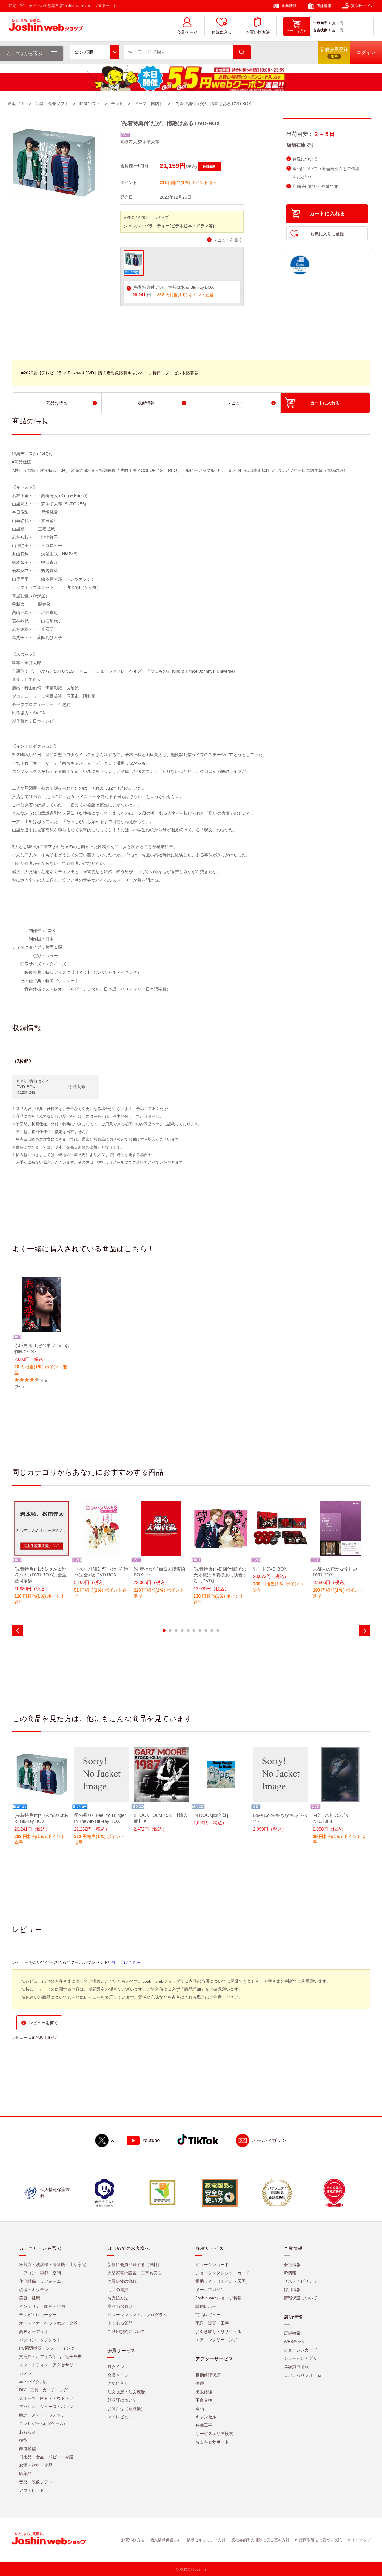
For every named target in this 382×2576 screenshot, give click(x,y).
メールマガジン (269, 2140)
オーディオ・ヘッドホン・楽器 (48, 2323)
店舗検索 (292, 2333)
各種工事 (204, 2425)
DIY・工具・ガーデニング (43, 2390)
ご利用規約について (126, 2331)
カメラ (25, 2373)
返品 (200, 2408)
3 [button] (176, 1631)
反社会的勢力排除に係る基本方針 (260, 2540)
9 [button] (212, 1631)
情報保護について (301, 2298)
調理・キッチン (34, 2290)
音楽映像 (320, 30)
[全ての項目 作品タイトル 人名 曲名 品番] (95, 52)
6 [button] (194, 1631)
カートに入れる (327, 214)
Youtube (151, 2140)
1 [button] (164, 1631)
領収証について (122, 2400)
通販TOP (16, 104)
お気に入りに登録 (327, 234)
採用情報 (292, 2290)
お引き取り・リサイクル (218, 2331)
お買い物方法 (258, 32)
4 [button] (182, 1631)
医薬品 (25, 2474)
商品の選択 (118, 2290)
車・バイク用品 (34, 2382)
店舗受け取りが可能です (315, 186)
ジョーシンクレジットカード (223, 2273)
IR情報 (290, 2273)
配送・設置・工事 (212, 2323)
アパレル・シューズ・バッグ (46, 2407)
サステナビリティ (301, 2281)
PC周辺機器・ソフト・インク (47, 2348)
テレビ (117, 104)
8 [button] (206, 1631)
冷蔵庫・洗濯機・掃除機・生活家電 (53, 2265)
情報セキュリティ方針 (206, 2540)
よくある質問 (120, 2323)
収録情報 (146, 403)
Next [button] (365, 1631)
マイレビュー (120, 2417)
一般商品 (320, 23)
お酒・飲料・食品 (36, 2465)
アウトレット (32, 2490)
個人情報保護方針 (166, 2540)
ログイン (116, 2367)
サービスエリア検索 (214, 2434)
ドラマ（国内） (149, 104)
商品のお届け (120, 2306)
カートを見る (297, 31)
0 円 (340, 23)
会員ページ (187, 32)
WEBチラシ (295, 2342)
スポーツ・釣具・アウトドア (46, 2398)
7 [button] (200, 1631)
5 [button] (188, 1631)
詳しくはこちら (126, 1962)
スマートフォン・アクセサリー (48, 2365)
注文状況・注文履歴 (126, 2392)
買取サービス (362, 6)
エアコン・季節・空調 (40, 2273)
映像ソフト (90, 104)
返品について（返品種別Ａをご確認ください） (326, 173)
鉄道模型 (27, 2448)
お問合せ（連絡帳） (126, 2408)
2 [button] (170, 1631)
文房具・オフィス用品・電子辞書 (50, 2357)
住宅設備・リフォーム (40, 2281)
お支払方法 (118, 2298)
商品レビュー (208, 2315)
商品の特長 (57, 403)
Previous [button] (17, 1631)
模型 (23, 2440)
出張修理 (204, 2392)
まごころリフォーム (303, 2375)
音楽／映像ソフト (52, 104)
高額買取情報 (296, 2367)
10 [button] (218, 1631)
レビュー (235, 403)
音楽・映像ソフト (36, 2482)
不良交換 (204, 2400)
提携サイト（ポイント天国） (223, 2281)
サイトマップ (359, 2540)
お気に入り (222, 32)
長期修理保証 (208, 2375)
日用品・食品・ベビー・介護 (46, 2457)
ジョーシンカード (212, 2265)
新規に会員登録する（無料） (135, 2265)
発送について (305, 159)
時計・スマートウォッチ (42, 2415)
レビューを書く (228, 240)
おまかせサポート (212, 2442)
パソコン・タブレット (40, 2340)
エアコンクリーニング (216, 2340)
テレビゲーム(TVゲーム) (42, 2423)
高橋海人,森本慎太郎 (140, 142)
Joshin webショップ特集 (219, 2298)
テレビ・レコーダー (38, 2315)
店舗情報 (324, 6)
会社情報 (292, 2265)
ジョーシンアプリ (301, 2358)
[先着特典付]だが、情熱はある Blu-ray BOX (173, 287)
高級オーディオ (34, 2331)
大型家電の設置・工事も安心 (135, 2273)
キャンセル (206, 2417)
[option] (42, 1334)
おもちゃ (27, 2432)
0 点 (332, 23)
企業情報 (289, 6)
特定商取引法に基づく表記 (318, 2540)
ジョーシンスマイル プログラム (137, 2315)
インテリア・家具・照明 (42, 2306)
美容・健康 (30, 2298)
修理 (200, 2383)
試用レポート (208, 2306)
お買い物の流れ (122, 2281)
